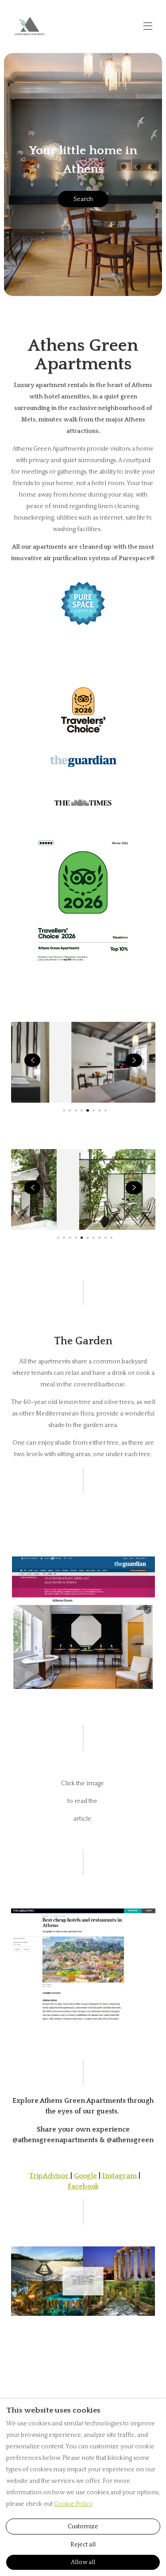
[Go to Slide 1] (64, 1110)
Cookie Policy (73, 2504)
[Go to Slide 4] (82, 1110)
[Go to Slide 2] (70, 1110)
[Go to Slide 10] (111, 1238)
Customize (83, 2527)
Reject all (83, 2545)
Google (85, 2176)
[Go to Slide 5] (87, 1110)
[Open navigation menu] (148, 26)
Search (83, 199)
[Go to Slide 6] (94, 1110)
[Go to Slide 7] (99, 1110)
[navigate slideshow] (33, 1060)
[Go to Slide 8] (106, 1110)
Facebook (83, 2186)
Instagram (120, 2176)
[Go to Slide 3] (76, 1110)
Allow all (83, 2562)
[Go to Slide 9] (106, 1238)
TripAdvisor (50, 2176)
